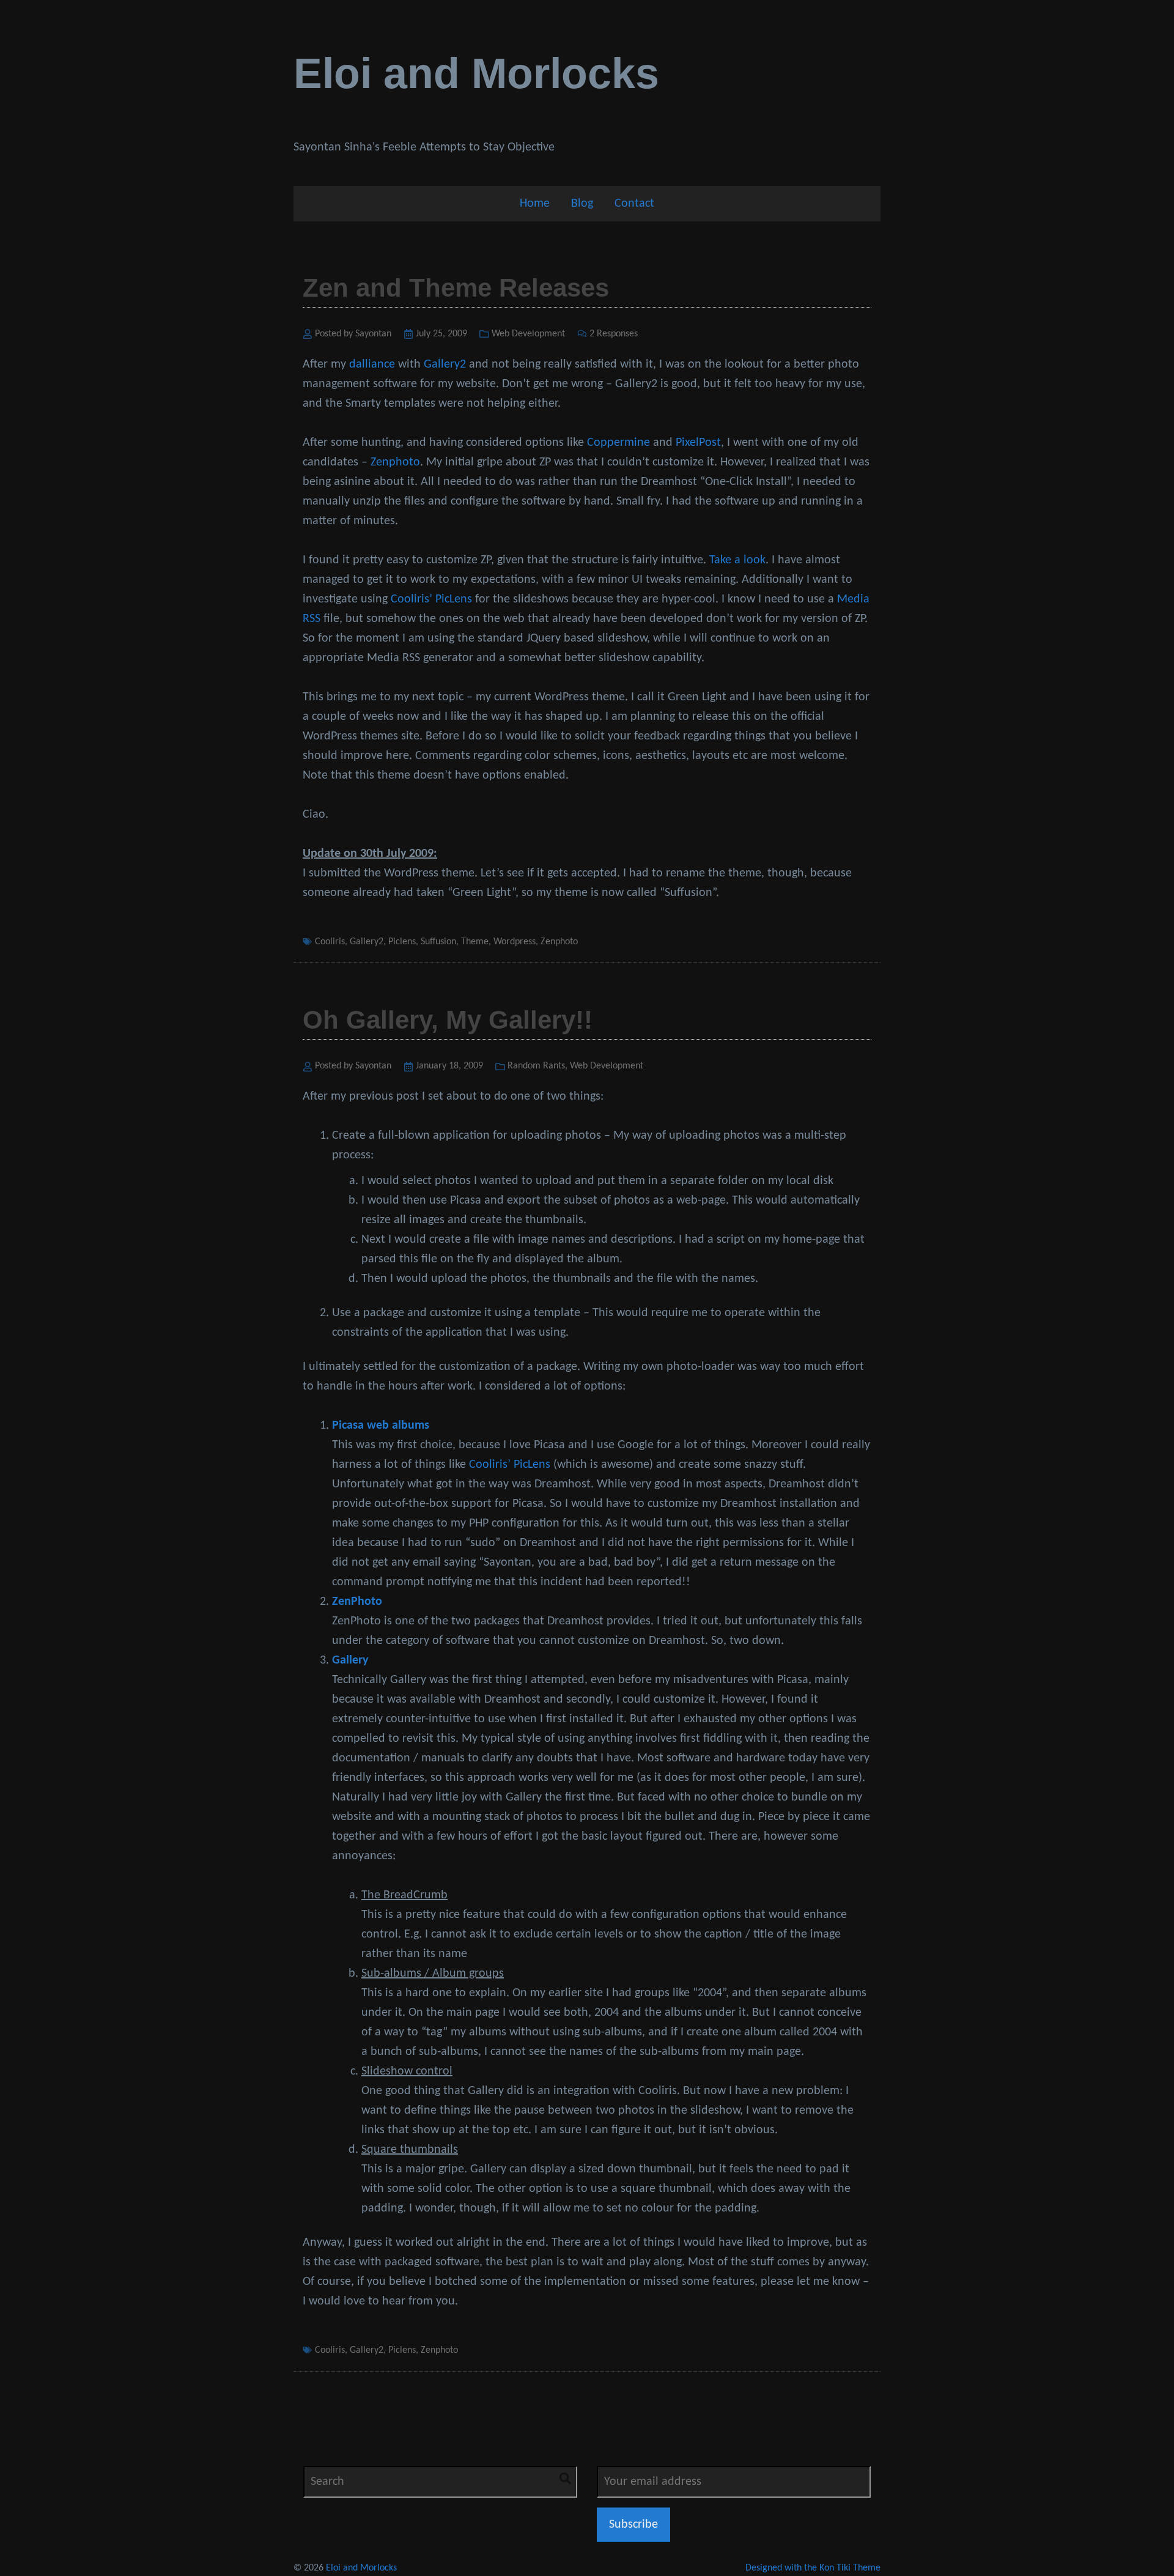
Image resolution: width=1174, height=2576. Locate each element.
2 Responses (614, 334)
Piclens (402, 942)
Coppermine (618, 443)
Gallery (350, 1660)
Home (535, 204)
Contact (634, 204)
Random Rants (536, 1066)
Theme (475, 942)
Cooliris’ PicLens (431, 599)
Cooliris (330, 942)
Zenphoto (395, 462)
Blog (582, 204)
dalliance (372, 365)
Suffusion (438, 942)
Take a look (737, 560)
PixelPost (698, 443)
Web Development (528, 334)
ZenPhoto (357, 1602)
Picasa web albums (381, 1426)
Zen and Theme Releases (456, 288)
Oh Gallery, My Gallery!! (448, 1020)
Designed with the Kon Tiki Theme (813, 2568)
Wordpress (515, 942)
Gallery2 (445, 365)
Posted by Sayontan (353, 334)
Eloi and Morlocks (476, 73)
